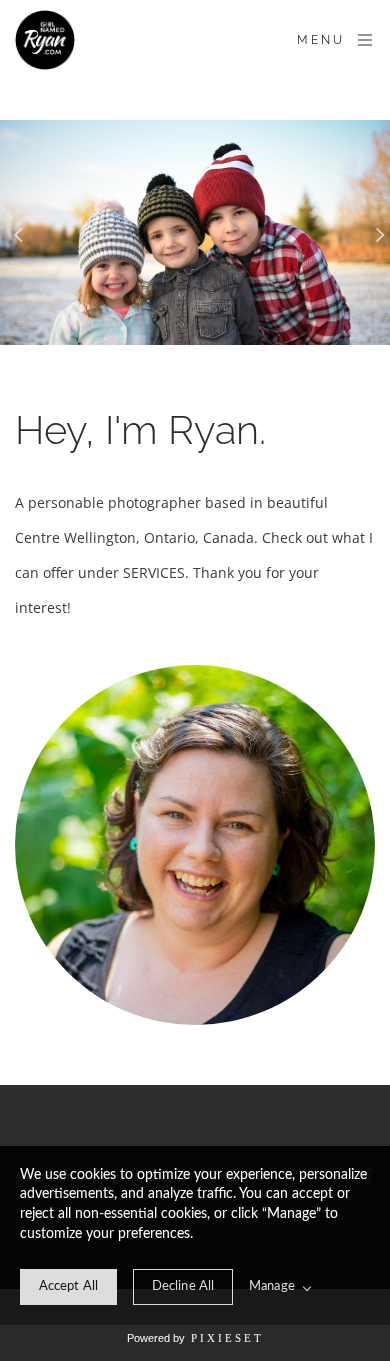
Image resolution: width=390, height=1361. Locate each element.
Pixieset (227, 1338)
